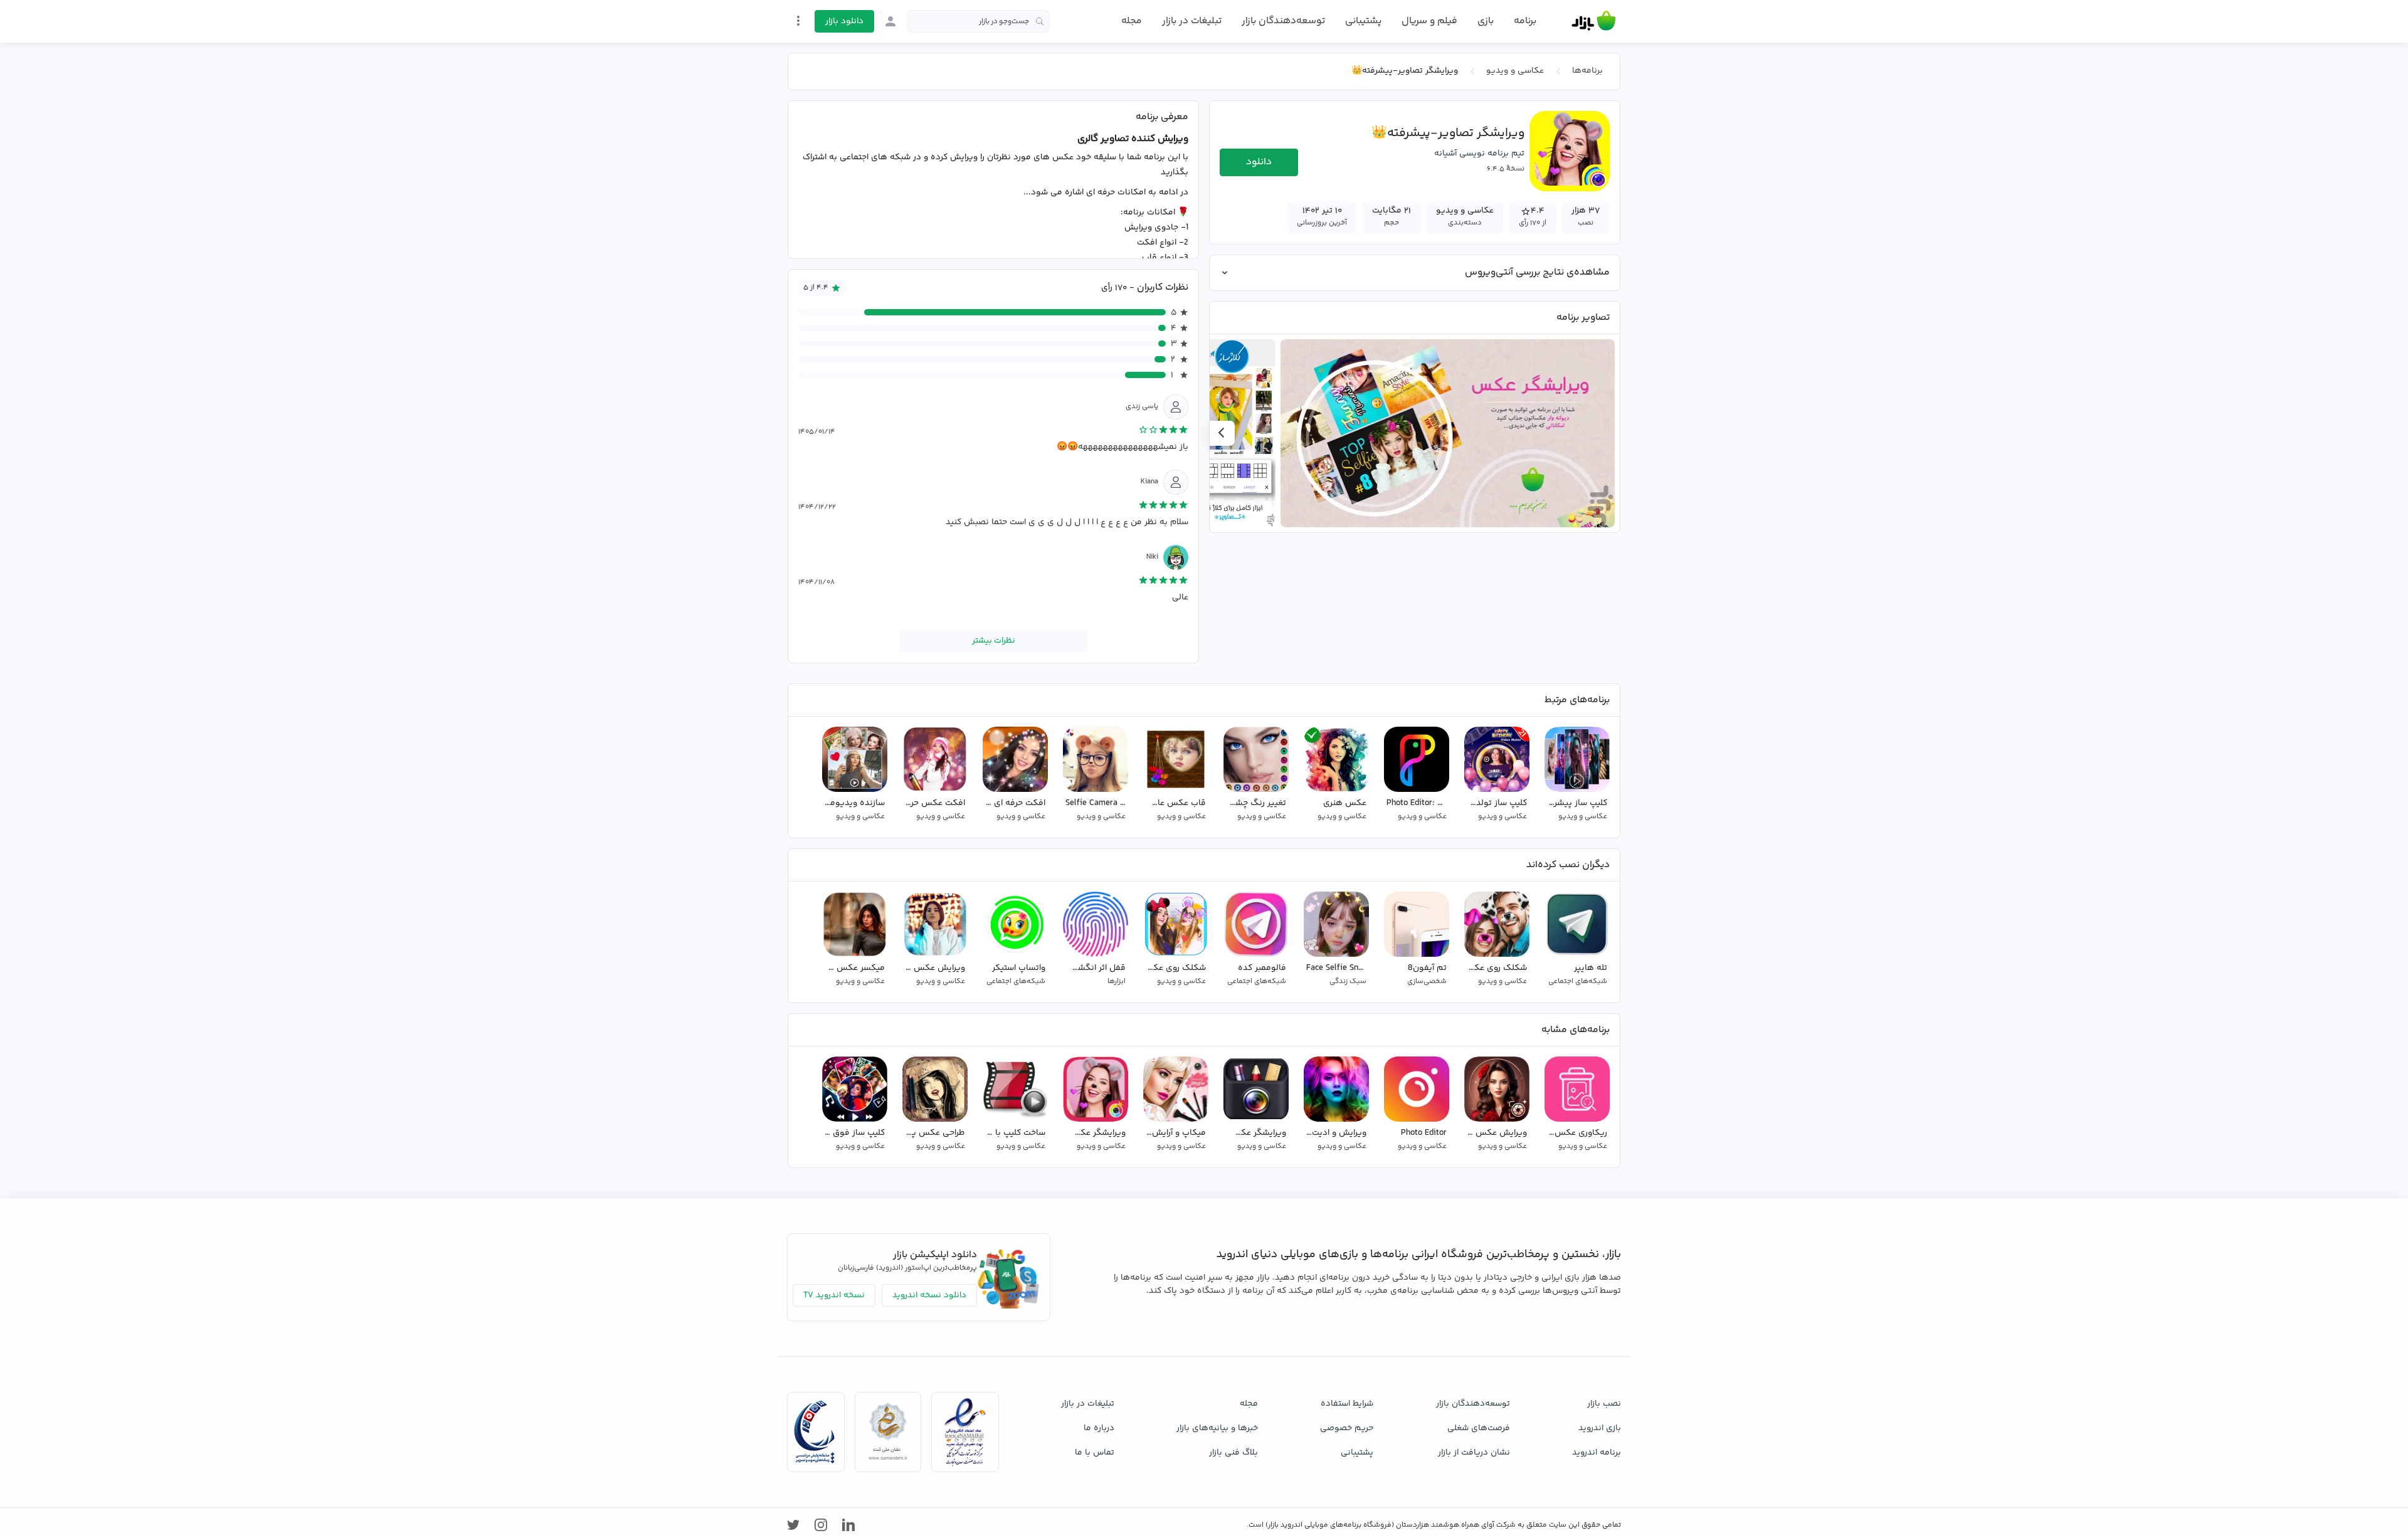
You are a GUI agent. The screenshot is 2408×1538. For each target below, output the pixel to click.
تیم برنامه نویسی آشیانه (1479, 154)
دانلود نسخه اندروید (929, 1295)
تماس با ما (1095, 1453)
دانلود (1259, 162)
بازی (1486, 21)
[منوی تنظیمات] (798, 21)
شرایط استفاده (1347, 1404)
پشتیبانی (1363, 21)
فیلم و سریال (1429, 21)
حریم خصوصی (1347, 1428)
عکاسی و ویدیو (1515, 71)
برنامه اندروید (1597, 1453)
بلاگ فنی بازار (1233, 1453)
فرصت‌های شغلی (1479, 1428)
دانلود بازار (844, 21)
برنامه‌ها (1587, 71)
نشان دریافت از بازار (1474, 1453)
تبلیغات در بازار (1192, 21)
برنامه (1525, 21)
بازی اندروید (1600, 1428)
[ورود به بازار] (890, 21)
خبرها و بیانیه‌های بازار (1217, 1428)
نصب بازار (1604, 1404)
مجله (1132, 21)
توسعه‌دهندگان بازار (1283, 21)
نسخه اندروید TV (834, 1295)
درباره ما (1099, 1428)
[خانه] (1594, 21)
